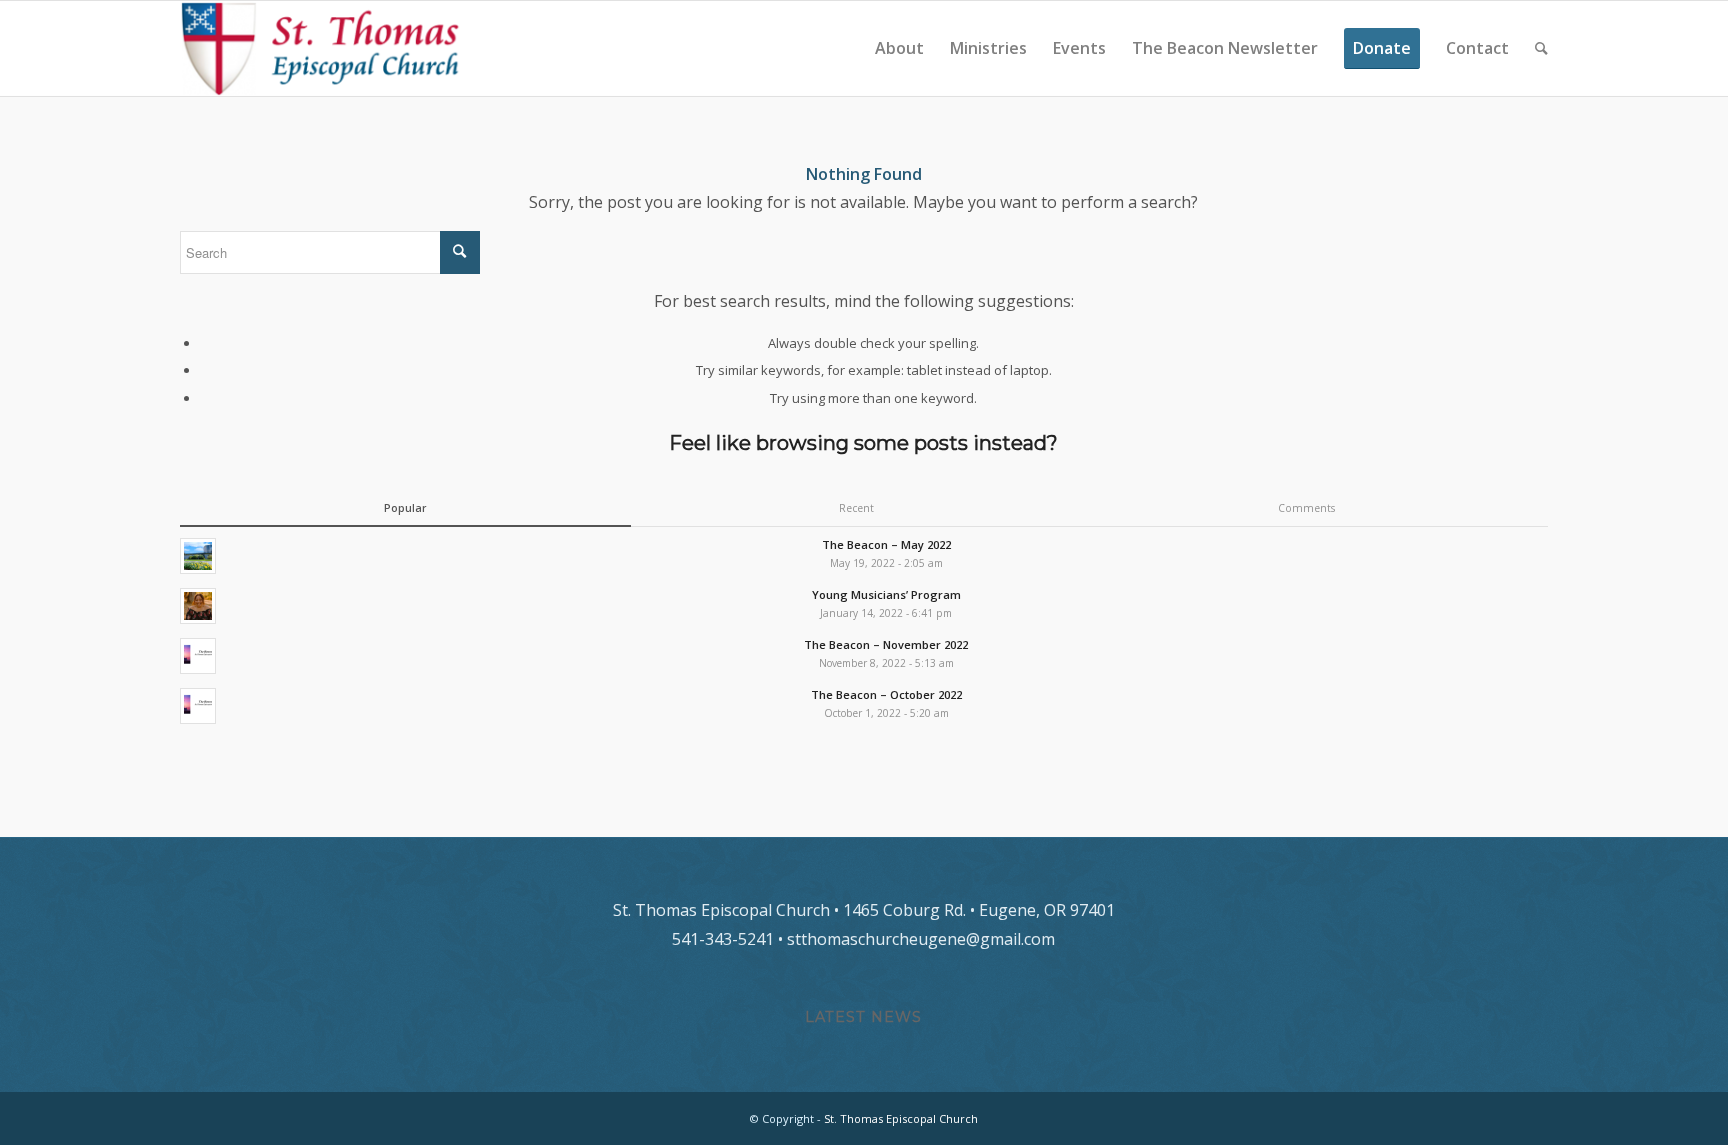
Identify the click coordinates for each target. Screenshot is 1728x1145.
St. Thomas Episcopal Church (901, 1118)
